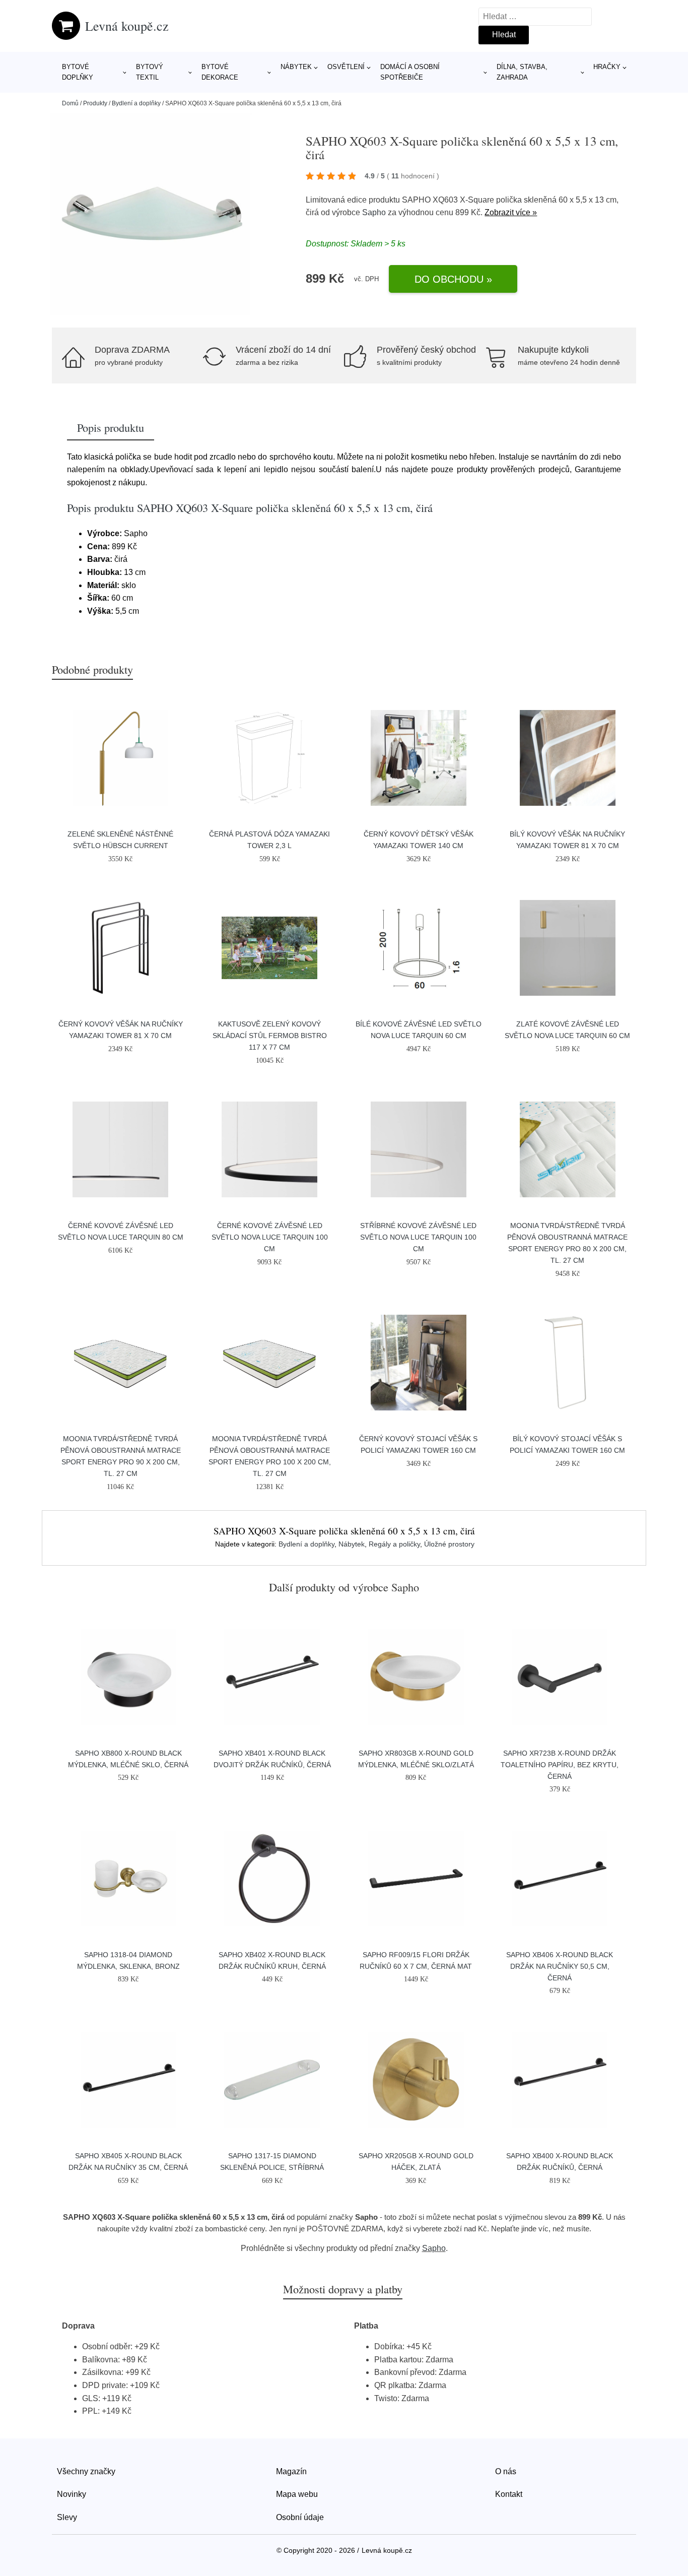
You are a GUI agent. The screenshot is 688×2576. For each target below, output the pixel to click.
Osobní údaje (300, 2517)
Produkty (95, 103)
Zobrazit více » (511, 212)
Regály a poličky (394, 1544)
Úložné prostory (449, 1544)
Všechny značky (86, 2471)
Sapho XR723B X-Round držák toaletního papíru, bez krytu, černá (560, 1765)
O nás (506, 2471)
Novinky (72, 2494)
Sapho (374, 212)
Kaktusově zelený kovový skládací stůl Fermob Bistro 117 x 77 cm (270, 1036)
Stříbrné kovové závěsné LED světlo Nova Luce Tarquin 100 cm (418, 1237)
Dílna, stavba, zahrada (522, 72)
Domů (70, 103)
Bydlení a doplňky (136, 103)
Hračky (607, 67)
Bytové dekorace (220, 72)
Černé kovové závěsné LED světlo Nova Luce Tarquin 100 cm (270, 1237)
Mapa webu (297, 2494)
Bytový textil (150, 72)
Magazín (291, 2471)
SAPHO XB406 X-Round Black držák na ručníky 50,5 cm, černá (560, 1966)
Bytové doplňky (78, 72)
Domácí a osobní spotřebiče (410, 72)
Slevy (67, 2517)
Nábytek (296, 67)
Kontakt (509, 2494)
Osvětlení (346, 67)
